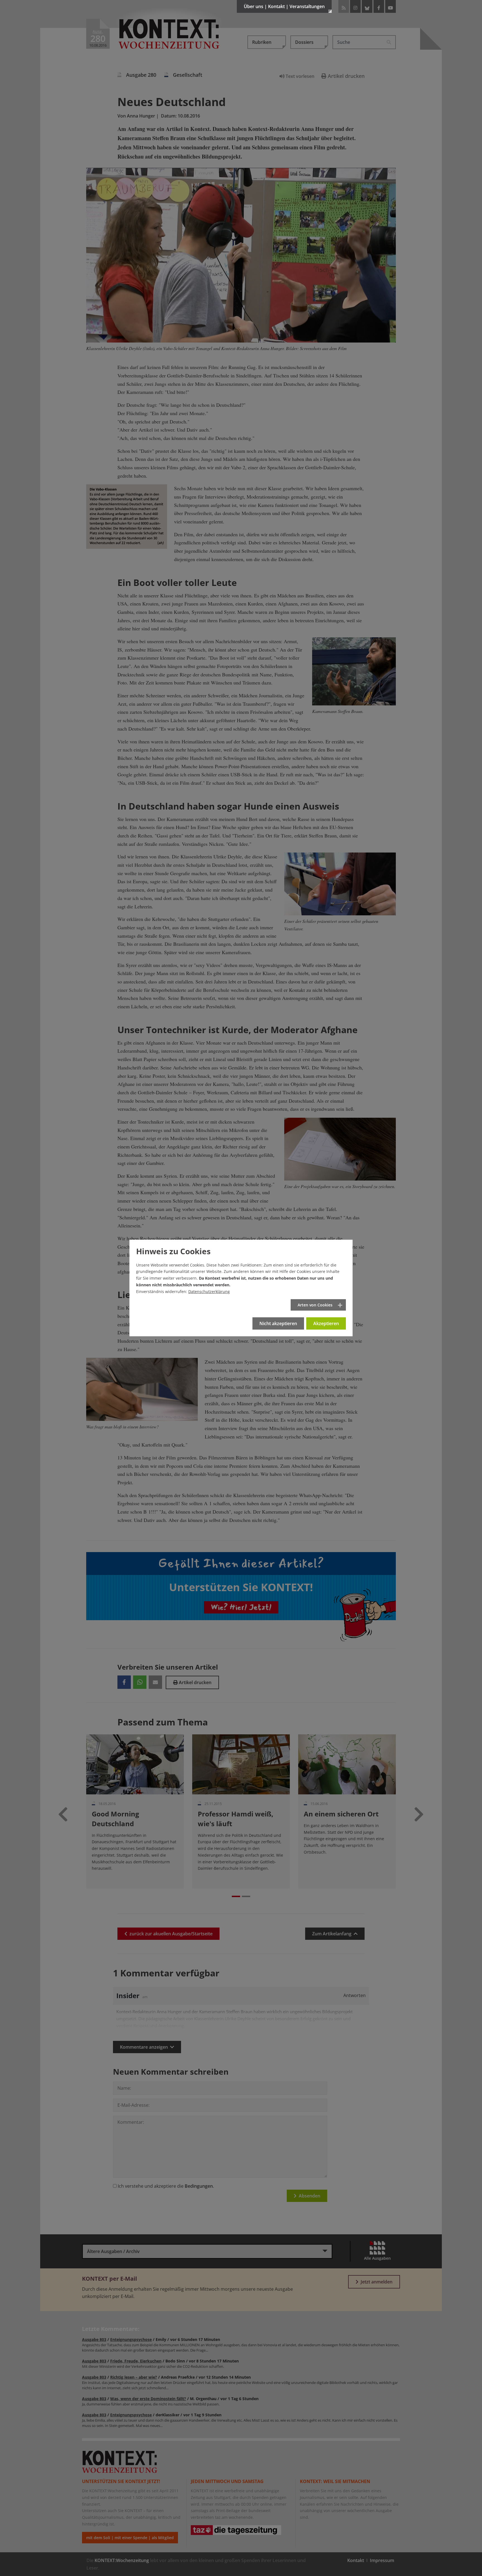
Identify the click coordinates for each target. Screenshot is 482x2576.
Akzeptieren (326, 1323)
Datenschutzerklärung (209, 1291)
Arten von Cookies (315, 1305)
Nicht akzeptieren (278, 1323)
